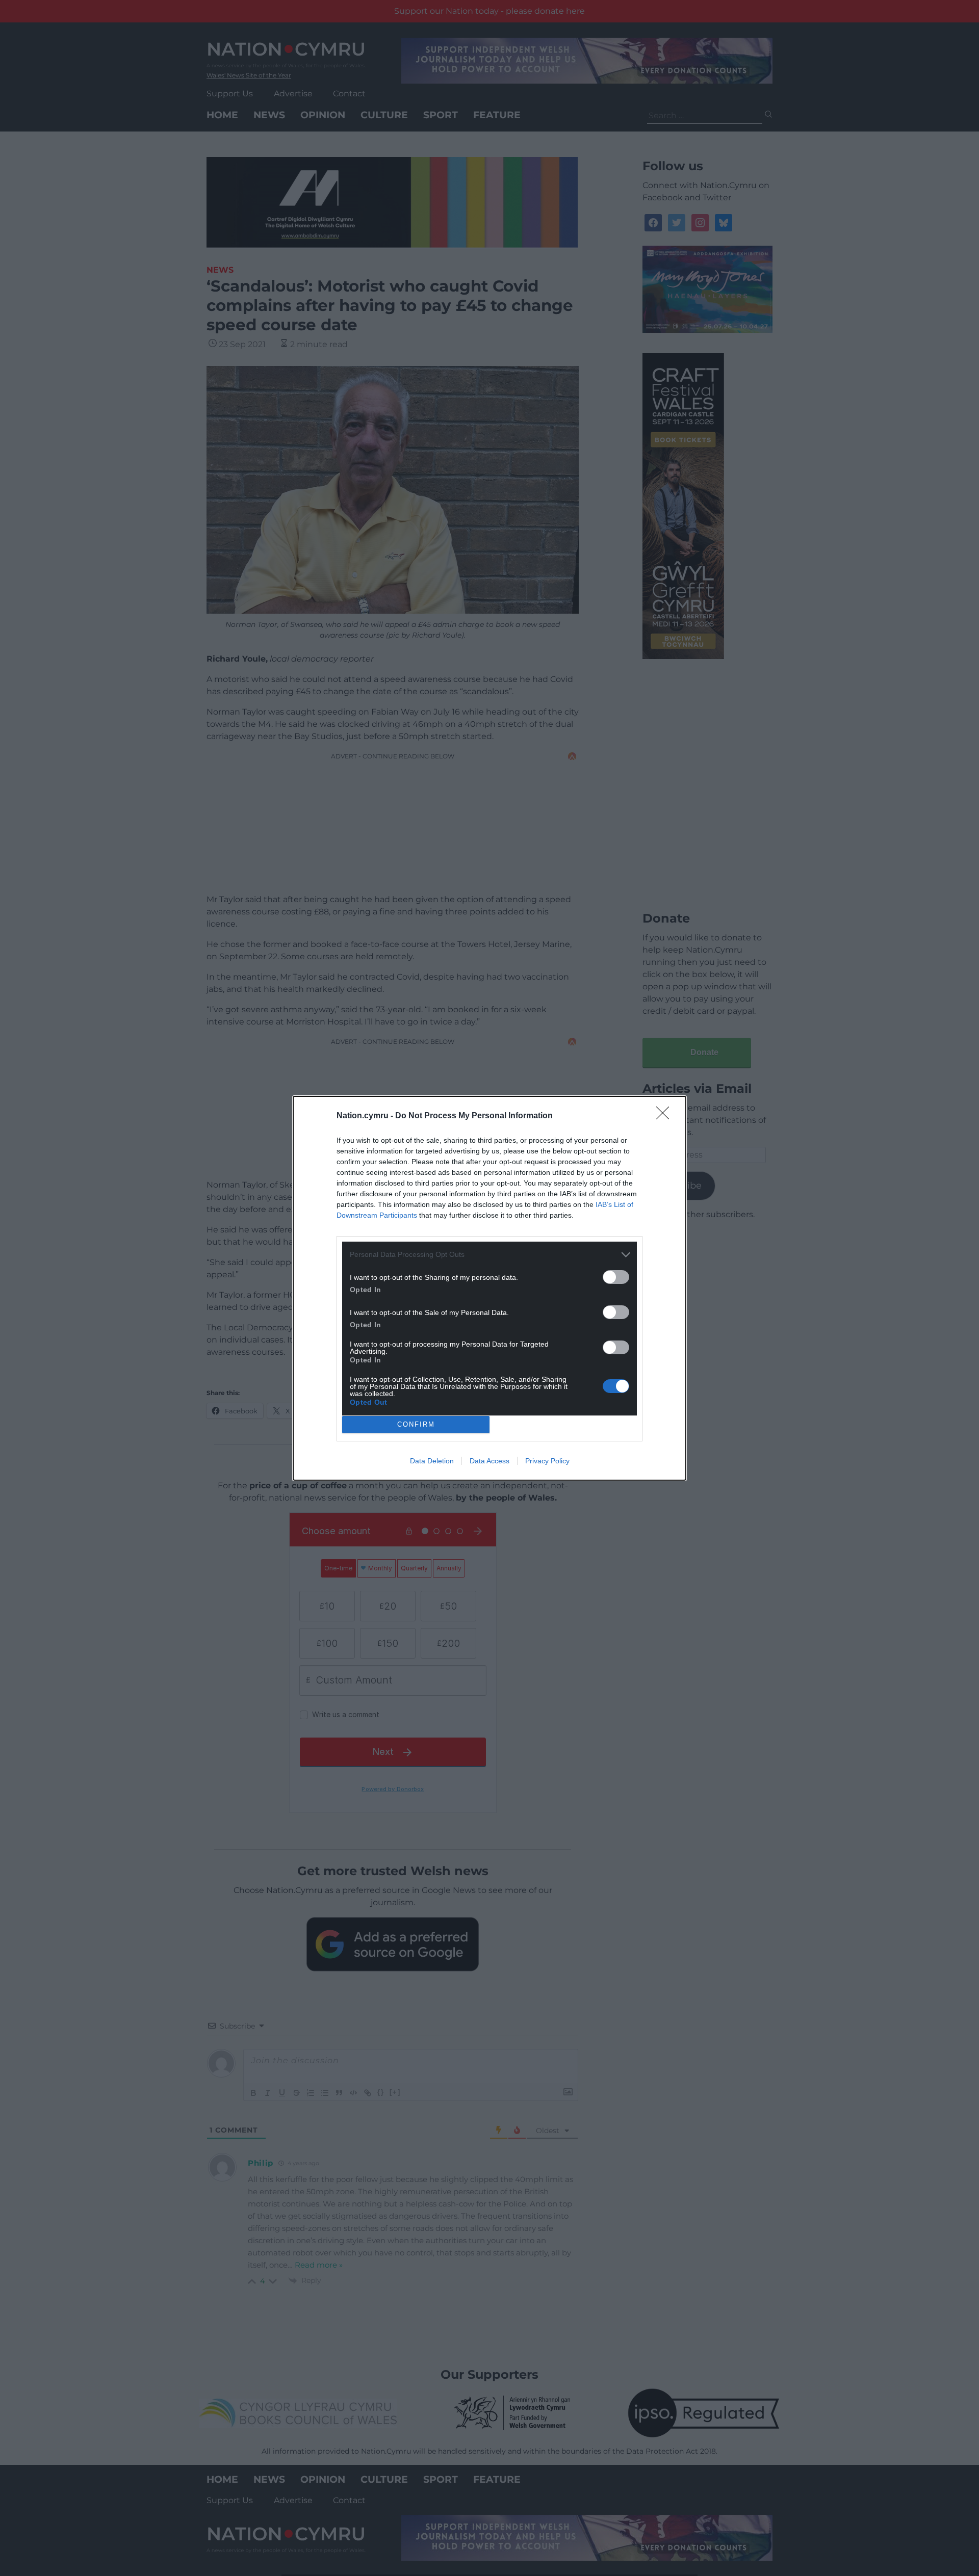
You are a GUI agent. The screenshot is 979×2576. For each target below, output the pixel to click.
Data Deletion (432, 1461)
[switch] (616, 1277)
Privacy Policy (547, 1461)
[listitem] (489, 1255)
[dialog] (489, 1288)
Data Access (489, 1461)
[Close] (666, 1116)
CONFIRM (416, 1424)
